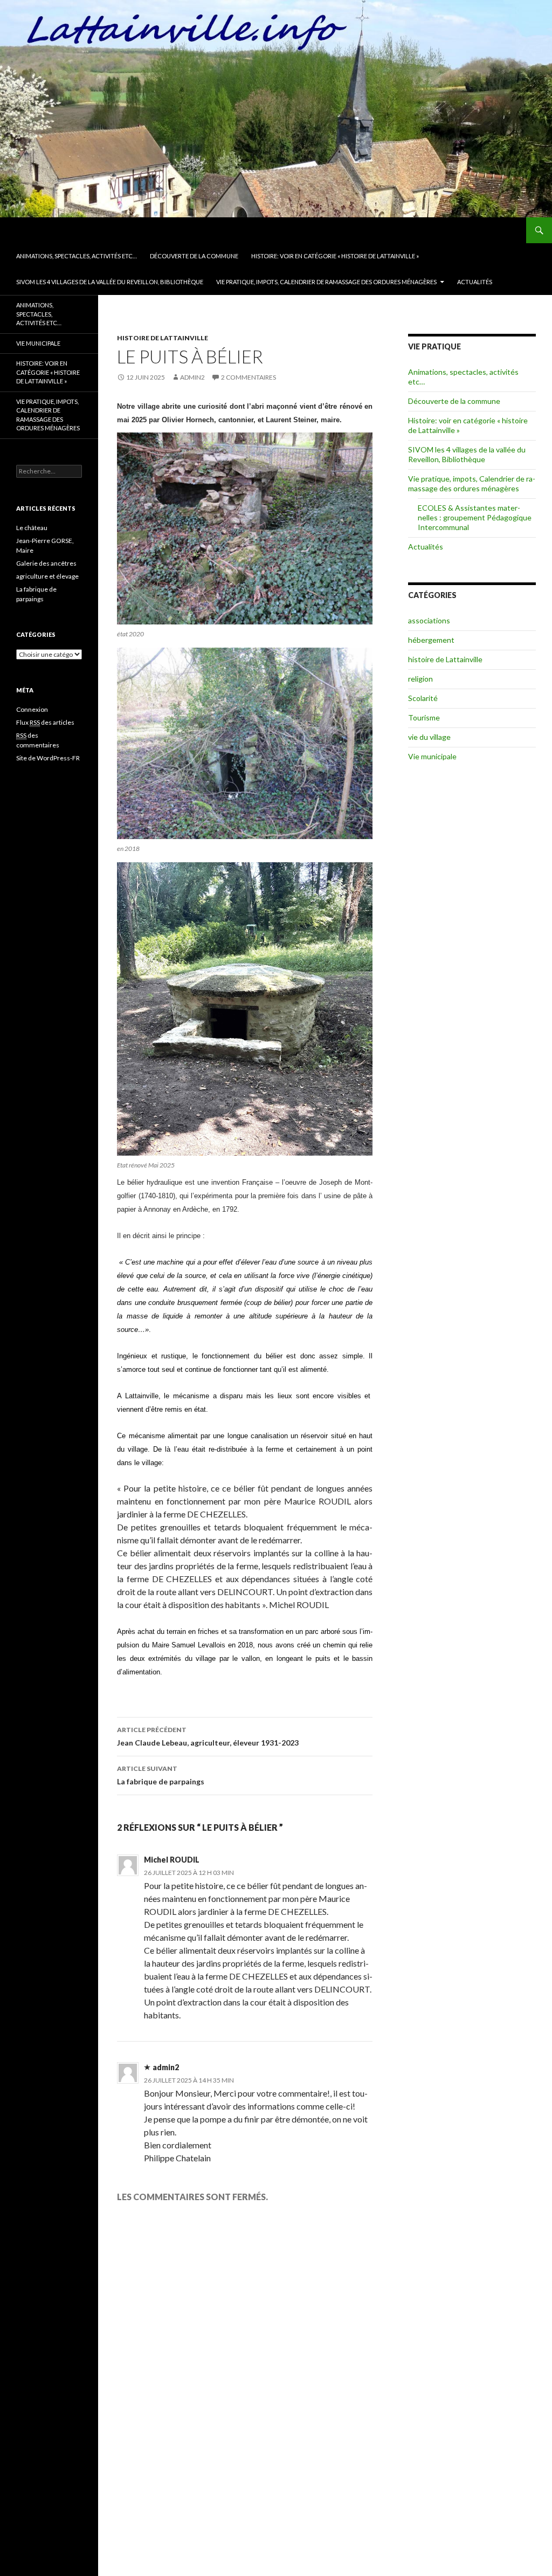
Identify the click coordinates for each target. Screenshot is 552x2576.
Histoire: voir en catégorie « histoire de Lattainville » (335, 256)
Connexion (32, 709)
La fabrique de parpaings (161, 1775)
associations (429, 620)
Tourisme (424, 717)
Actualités (475, 282)
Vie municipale (432, 756)
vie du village (429, 737)
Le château (32, 528)
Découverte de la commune (194, 256)
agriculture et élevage (47, 576)
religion (420, 679)
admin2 (192, 377)
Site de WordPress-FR (48, 758)
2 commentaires (249, 377)
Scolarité (423, 698)
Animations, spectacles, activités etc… (77, 256)
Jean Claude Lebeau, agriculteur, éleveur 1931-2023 (208, 1736)
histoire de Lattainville (163, 338)
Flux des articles (45, 722)
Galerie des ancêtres (46, 563)
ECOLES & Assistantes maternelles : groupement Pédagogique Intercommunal (475, 517)
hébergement (431, 640)
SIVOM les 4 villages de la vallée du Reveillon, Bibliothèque (110, 282)
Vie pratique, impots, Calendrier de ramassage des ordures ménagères (326, 282)
